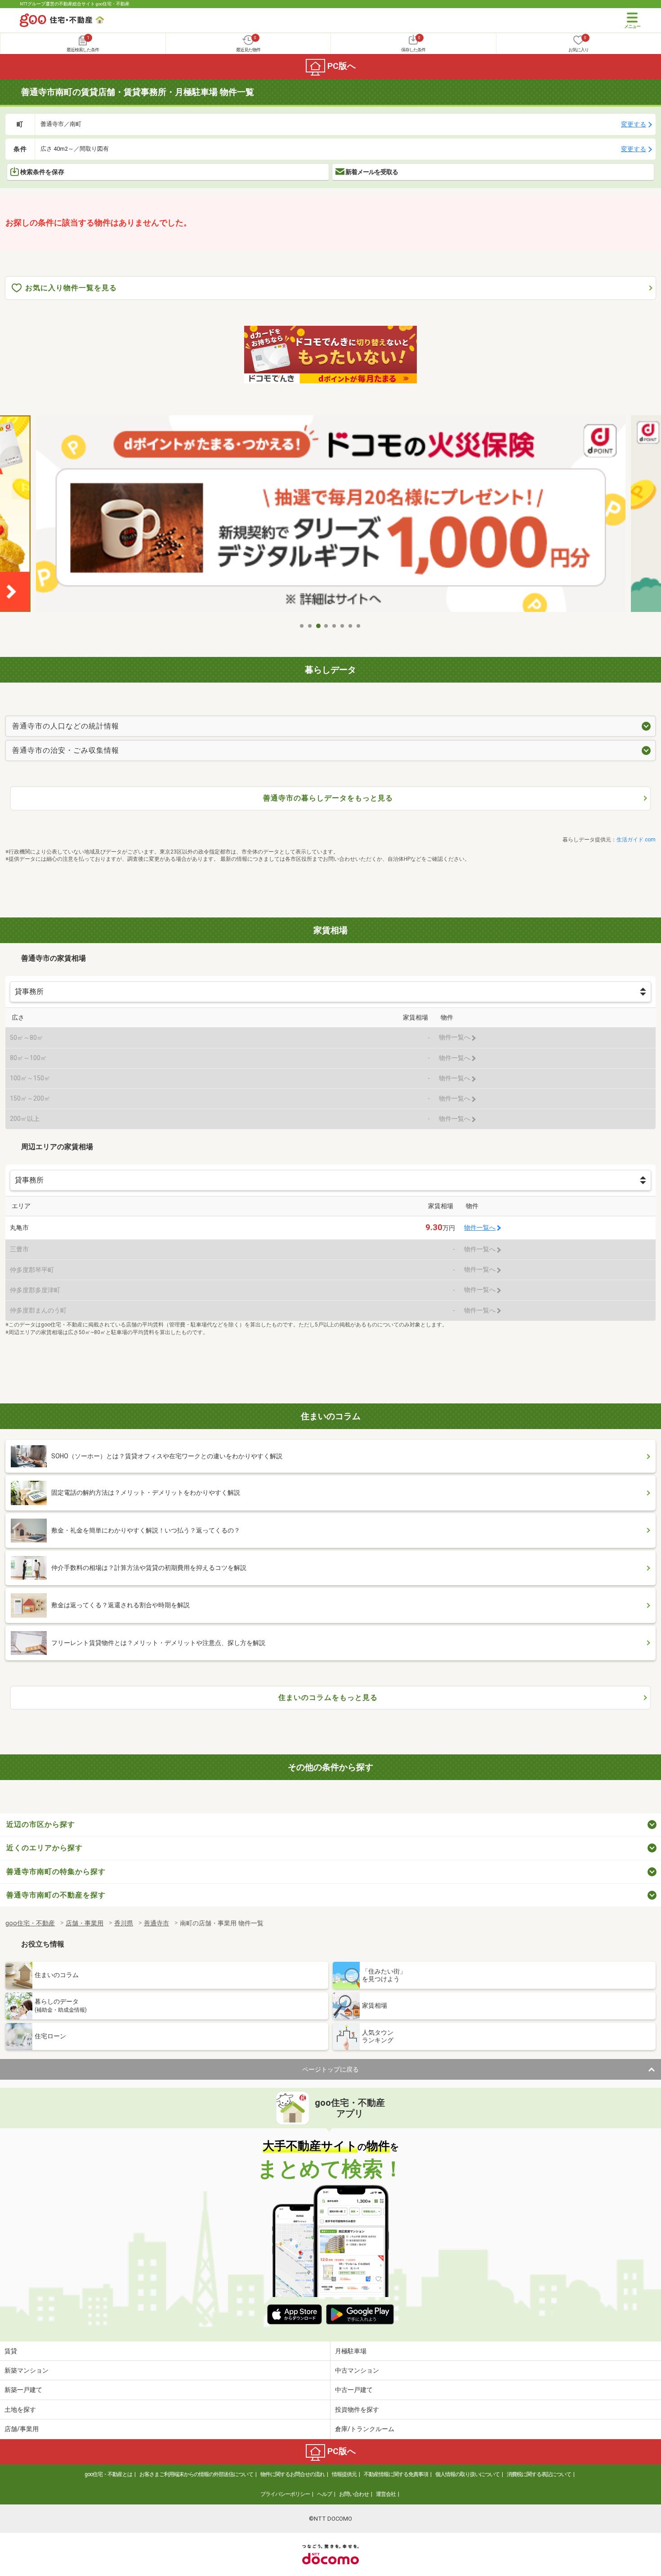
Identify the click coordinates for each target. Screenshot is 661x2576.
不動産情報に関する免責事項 (396, 2474)
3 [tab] (318, 626)
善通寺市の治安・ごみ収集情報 (66, 750)
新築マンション (27, 2370)
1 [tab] (302, 626)
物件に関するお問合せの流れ (293, 2474)
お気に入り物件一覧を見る (71, 288)
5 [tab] (335, 626)
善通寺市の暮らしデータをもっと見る (328, 798)
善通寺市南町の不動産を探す (56, 1895)
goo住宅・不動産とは (108, 2474)
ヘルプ (324, 2494)
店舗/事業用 (22, 2429)
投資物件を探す (357, 2410)
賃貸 (11, 2351)
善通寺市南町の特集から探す (56, 1872)
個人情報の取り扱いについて (467, 2474)
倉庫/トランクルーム (365, 2429)
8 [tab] (359, 626)
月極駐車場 (351, 2351)
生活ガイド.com (636, 840)
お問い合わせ (354, 2494)
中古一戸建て (354, 2390)
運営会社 (386, 2494)
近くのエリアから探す (45, 1848)
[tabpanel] (331, 517)
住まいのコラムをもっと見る (328, 1697)
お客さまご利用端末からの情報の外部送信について (196, 2474)
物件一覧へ (480, 1228)
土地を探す (20, 2410)
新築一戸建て (23, 2390)
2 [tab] (310, 626)
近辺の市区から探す (41, 1824)
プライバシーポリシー (285, 2494)
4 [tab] (326, 626)
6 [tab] (343, 626)
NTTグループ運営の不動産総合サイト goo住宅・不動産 (75, 4)
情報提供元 (344, 2474)
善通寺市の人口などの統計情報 (66, 726)
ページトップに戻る (330, 2069)
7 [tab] (351, 626)
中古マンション (357, 2370)
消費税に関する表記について (539, 2474)
